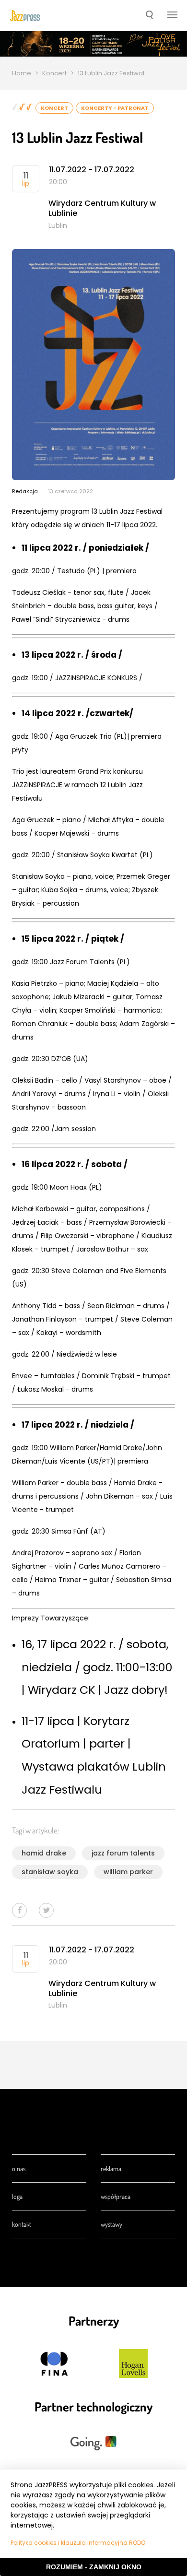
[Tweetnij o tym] (46, 1910)
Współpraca (116, 2196)
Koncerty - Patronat (115, 108)
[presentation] (25, 16)
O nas (19, 2168)
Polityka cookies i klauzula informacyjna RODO (78, 2543)
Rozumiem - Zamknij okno (94, 2567)
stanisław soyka (50, 1872)
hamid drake (44, 1853)
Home (22, 73)
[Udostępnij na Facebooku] (19, 1910)
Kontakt (22, 2224)
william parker (128, 1872)
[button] (149, 16)
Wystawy (111, 2224)
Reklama (111, 2168)
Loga (17, 2196)
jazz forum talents (123, 1853)
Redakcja (25, 491)
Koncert (54, 73)
